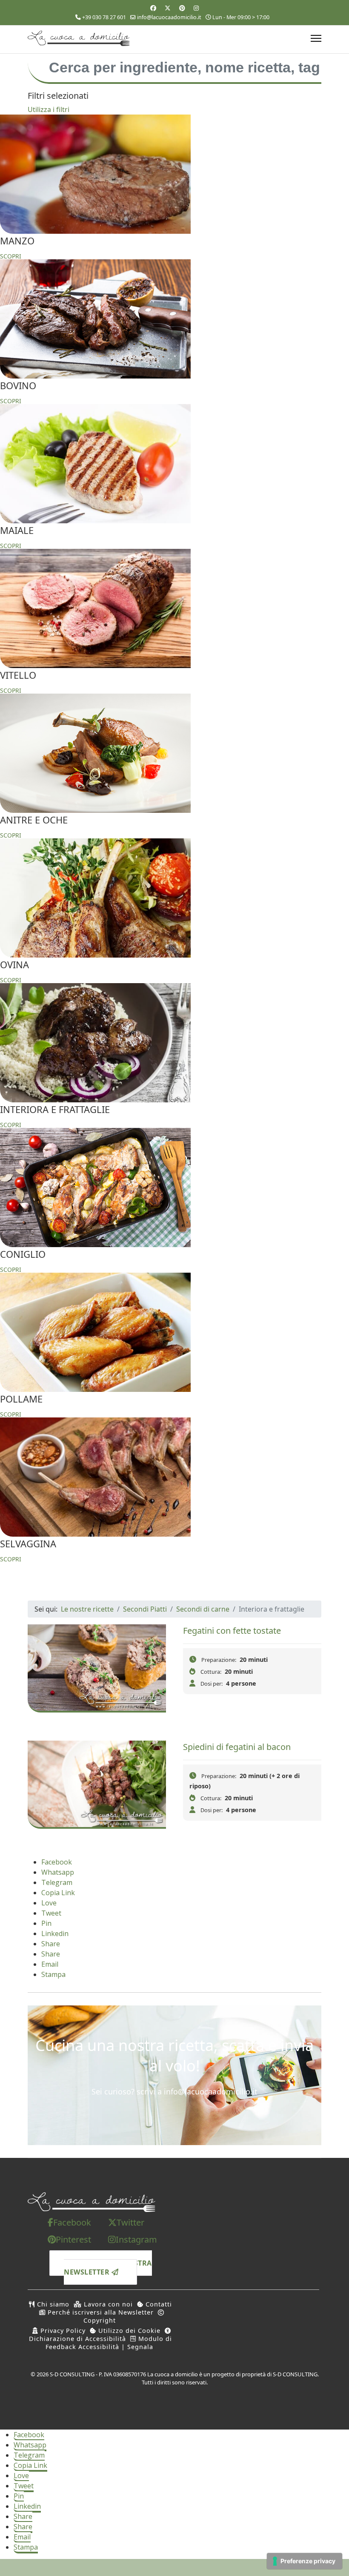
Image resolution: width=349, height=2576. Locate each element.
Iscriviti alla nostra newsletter (108, 2268)
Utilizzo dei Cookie (128, 2331)
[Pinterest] (182, 8)
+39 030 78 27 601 (104, 17)
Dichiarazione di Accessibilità (77, 2339)
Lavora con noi (107, 2304)
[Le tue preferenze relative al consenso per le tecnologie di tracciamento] (305, 2561)
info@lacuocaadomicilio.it (169, 17)
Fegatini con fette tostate (232, 1631)
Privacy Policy (62, 2331)
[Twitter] (168, 8)
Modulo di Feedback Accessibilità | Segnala (109, 2343)
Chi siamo (52, 2304)
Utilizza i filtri (49, 109)
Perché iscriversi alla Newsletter (100, 2312)
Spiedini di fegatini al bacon (237, 1747)
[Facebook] (153, 8)
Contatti (158, 2304)
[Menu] (316, 38)
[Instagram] (196, 8)
